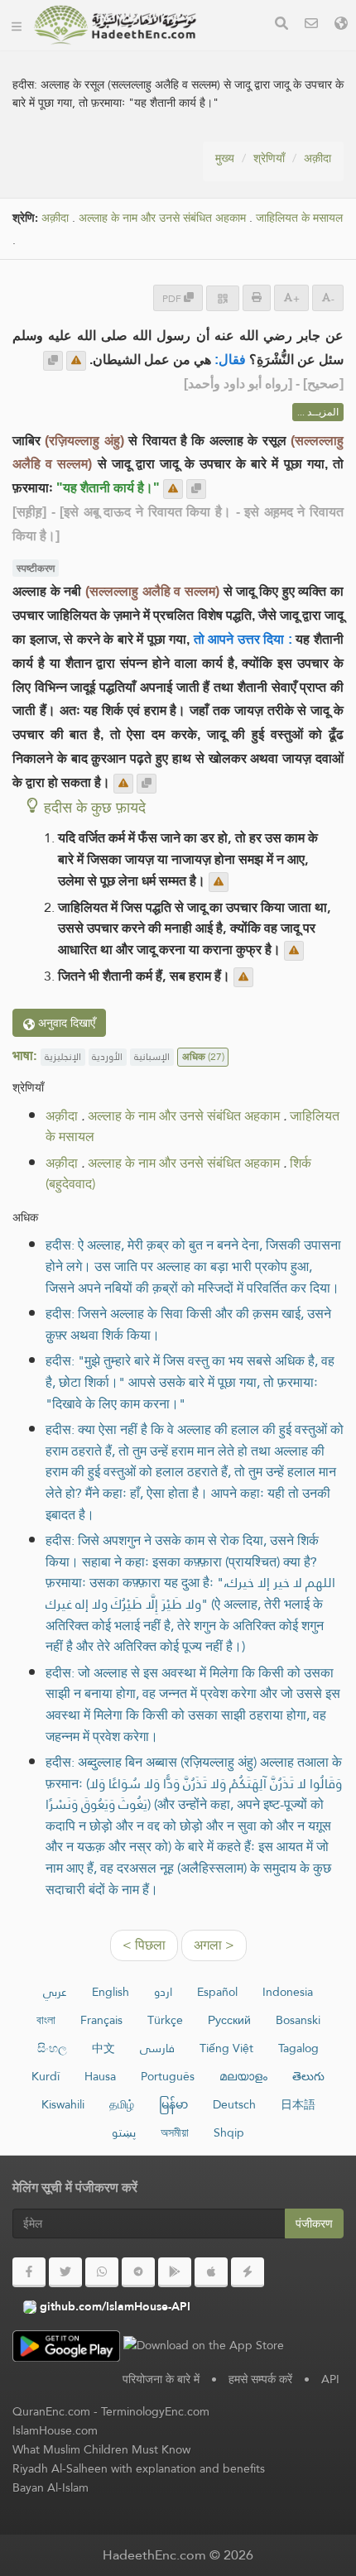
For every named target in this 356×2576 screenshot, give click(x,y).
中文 (103, 2048)
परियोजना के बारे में (161, 2379)
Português (168, 2076)
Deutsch (234, 2104)
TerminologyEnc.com (155, 2411)
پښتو (124, 2132)
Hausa (100, 2076)
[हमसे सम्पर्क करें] (311, 25)
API (330, 2379)
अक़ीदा (318, 158)
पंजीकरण (314, 2223)
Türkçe (165, 2020)
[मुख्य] (17, 25)
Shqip (229, 2132)
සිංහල (52, 2048)
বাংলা (46, 2020)
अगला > (214, 1945)
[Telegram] (138, 2272)
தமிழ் (122, 2104)
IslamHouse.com (55, 2430)
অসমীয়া (175, 2132)
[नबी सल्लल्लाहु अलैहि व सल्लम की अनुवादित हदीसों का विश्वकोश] (115, 25)
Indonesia (288, 1992)
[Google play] (175, 2272)
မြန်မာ (173, 2104)
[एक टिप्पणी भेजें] (76, 361)
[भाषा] (341, 25)
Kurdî (46, 2076)
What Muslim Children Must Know (101, 2449)
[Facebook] (29, 2272)
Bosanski (298, 2020)
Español (217, 1992)
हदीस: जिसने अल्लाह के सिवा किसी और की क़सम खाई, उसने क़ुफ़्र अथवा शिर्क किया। (188, 1324)
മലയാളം (243, 2076)
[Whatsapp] (102, 2272)
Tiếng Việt (226, 2048)
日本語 (298, 2104)
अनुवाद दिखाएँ (65, 1023)
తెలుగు (308, 2076)
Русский (229, 2020)
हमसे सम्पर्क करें (260, 2379)
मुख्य (225, 158)
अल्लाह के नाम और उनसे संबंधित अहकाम (162, 218)
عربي (55, 1992)
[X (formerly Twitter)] (65, 2272)
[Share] (223, 298)
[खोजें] (281, 25)
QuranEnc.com (51, 2411)
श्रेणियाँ (269, 158)
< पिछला (144, 1945)
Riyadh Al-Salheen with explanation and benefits (139, 2468)
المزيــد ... (318, 412)
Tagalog (298, 2048)
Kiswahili (63, 2104)
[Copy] (53, 361)
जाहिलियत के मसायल (299, 218)
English (111, 1992)
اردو (163, 1992)
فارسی (157, 2048)
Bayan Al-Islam (51, 2487)
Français (101, 2020)
